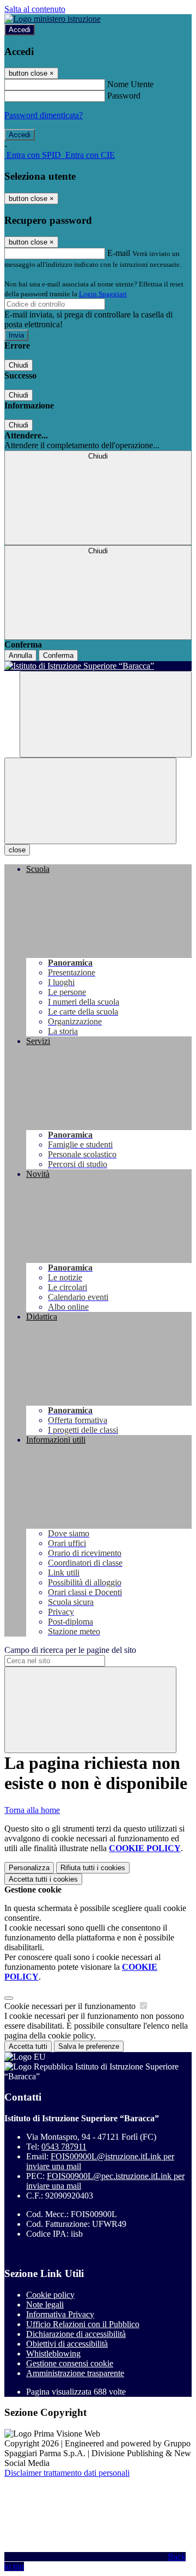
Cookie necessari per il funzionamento (71, 2006)
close (17, 850)
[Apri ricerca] (106, 714)
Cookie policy (50, 2295)
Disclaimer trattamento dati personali (67, 2473)
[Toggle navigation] (90, 801)
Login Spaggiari (103, 294)
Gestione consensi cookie (70, 2363)
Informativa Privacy (60, 2314)
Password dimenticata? (44, 115)
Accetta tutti (43, 1879)
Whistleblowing (53, 2354)
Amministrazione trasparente (75, 2373)
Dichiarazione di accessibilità (76, 2334)
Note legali (45, 2305)
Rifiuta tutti (93, 1868)
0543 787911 (64, 2147)
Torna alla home (32, 1810)
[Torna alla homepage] (98, 666)
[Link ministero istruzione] (53, 19)
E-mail (119, 253)
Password (124, 96)
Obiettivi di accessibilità (67, 2344)
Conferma (58, 655)
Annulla (20, 655)
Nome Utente (130, 84)
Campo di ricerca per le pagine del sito (70, 1650)
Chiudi (19, 365)
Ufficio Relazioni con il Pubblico (83, 2324)
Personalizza (29, 1868)
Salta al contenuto (35, 9)
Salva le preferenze (89, 2046)
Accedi (20, 30)
